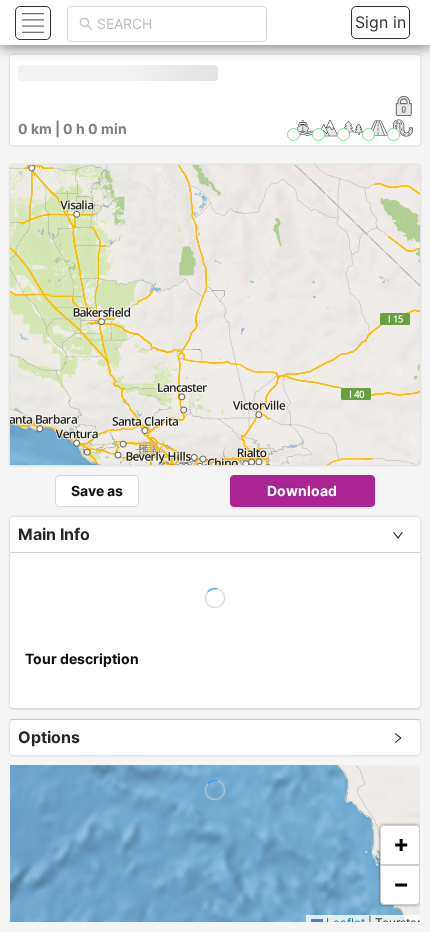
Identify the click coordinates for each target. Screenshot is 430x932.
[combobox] (176, 24)
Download (302, 490)
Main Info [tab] (54, 534)
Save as (97, 490)
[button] (30, 22)
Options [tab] (49, 737)
